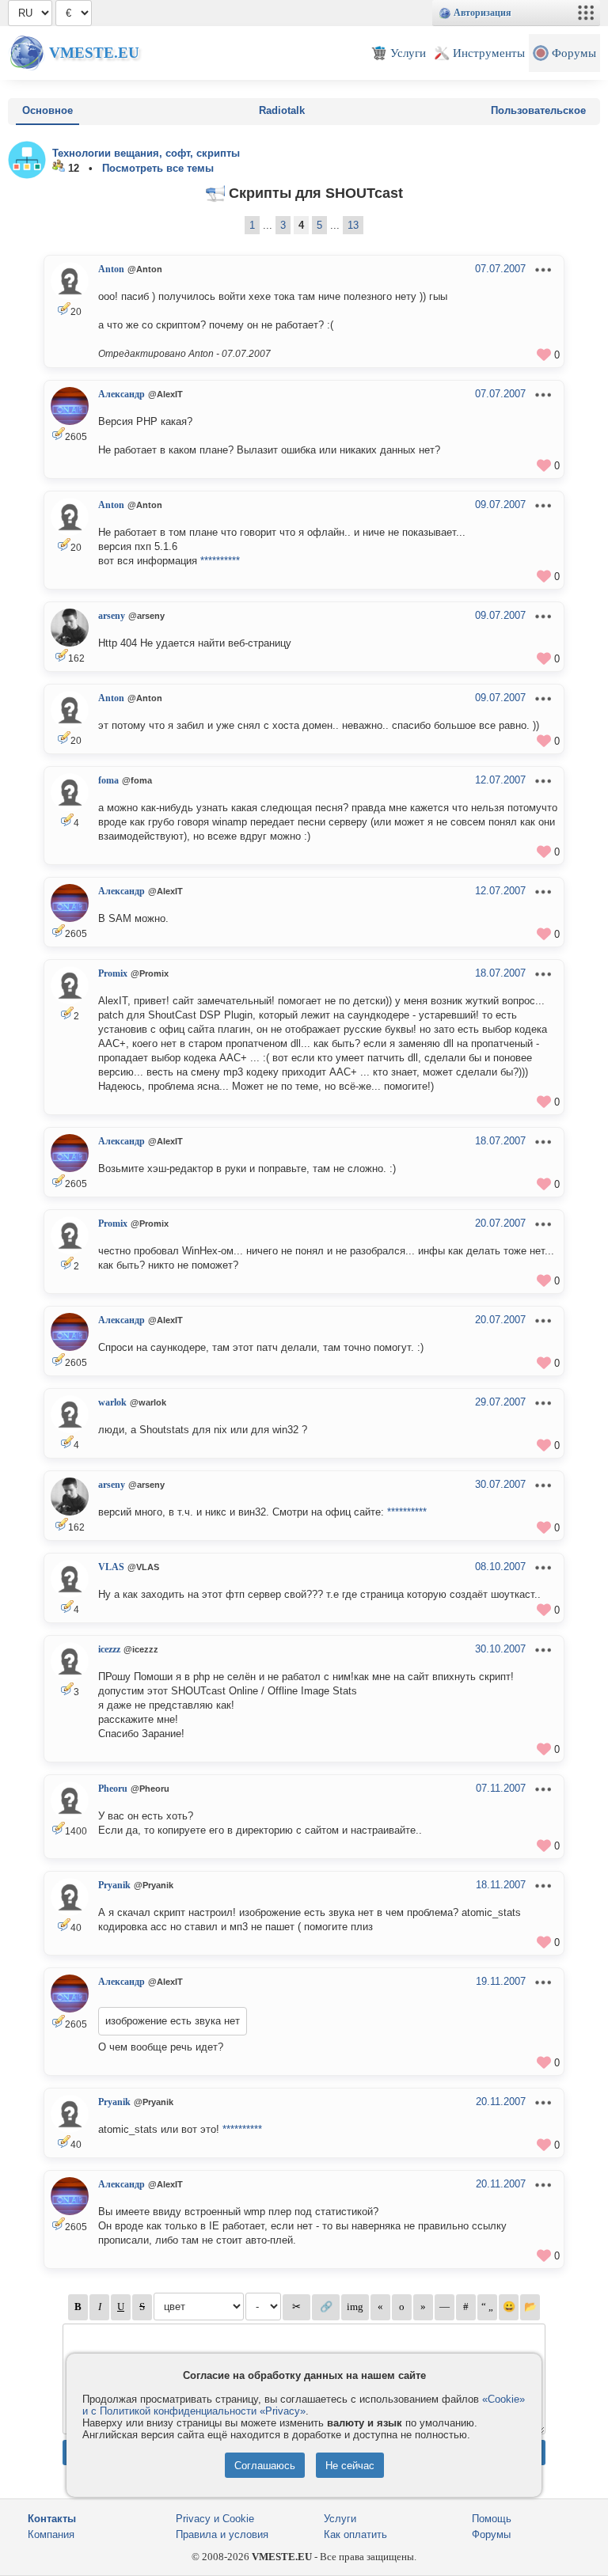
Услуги (340, 2519)
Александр (122, 394)
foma (108, 780)
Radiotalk (282, 110)
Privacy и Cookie (215, 2519)
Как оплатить (355, 2534)
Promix (113, 973)
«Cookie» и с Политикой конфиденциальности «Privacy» (304, 2405)
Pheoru (113, 1789)
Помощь (492, 2519)
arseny (112, 616)
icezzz (109, 1649)
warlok (112, 1402)
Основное (47, 110)
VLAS (111, 1567)
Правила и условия (222, 2534)
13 (353, 225)
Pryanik (114, 1885)
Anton (111, 269)
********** (220, 561)
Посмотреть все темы (158, 168)
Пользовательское (538, 110)
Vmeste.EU (94, 53)
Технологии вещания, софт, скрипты (146, 153)
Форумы (491, 2534)
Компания (51, 2534)
